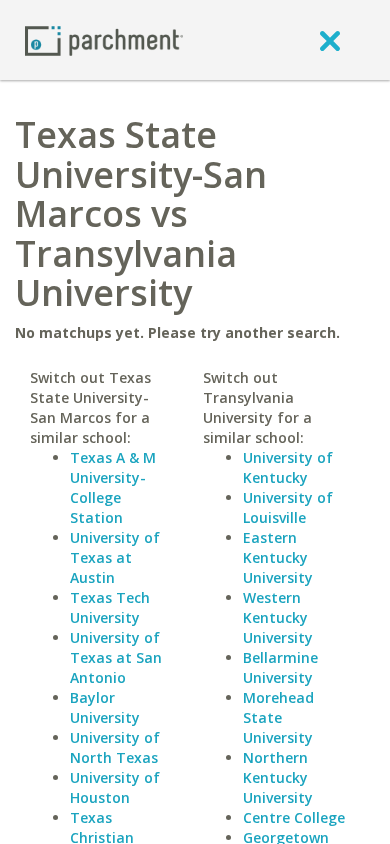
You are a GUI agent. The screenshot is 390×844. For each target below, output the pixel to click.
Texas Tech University (110, 607)
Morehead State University (278, 717)
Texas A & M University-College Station (113, 487)
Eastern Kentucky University (278, 557)
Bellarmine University (280, 667)
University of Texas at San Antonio (116, 657)
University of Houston (115, 787)
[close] (330, 40)
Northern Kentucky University (278, 777)
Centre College (294, 817)
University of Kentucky (288, 467)
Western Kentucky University (278, 617)
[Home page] (104, 39)
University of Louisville (288, 507)
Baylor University (105, 707)
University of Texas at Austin (115, 557)
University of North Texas (115, 747)
